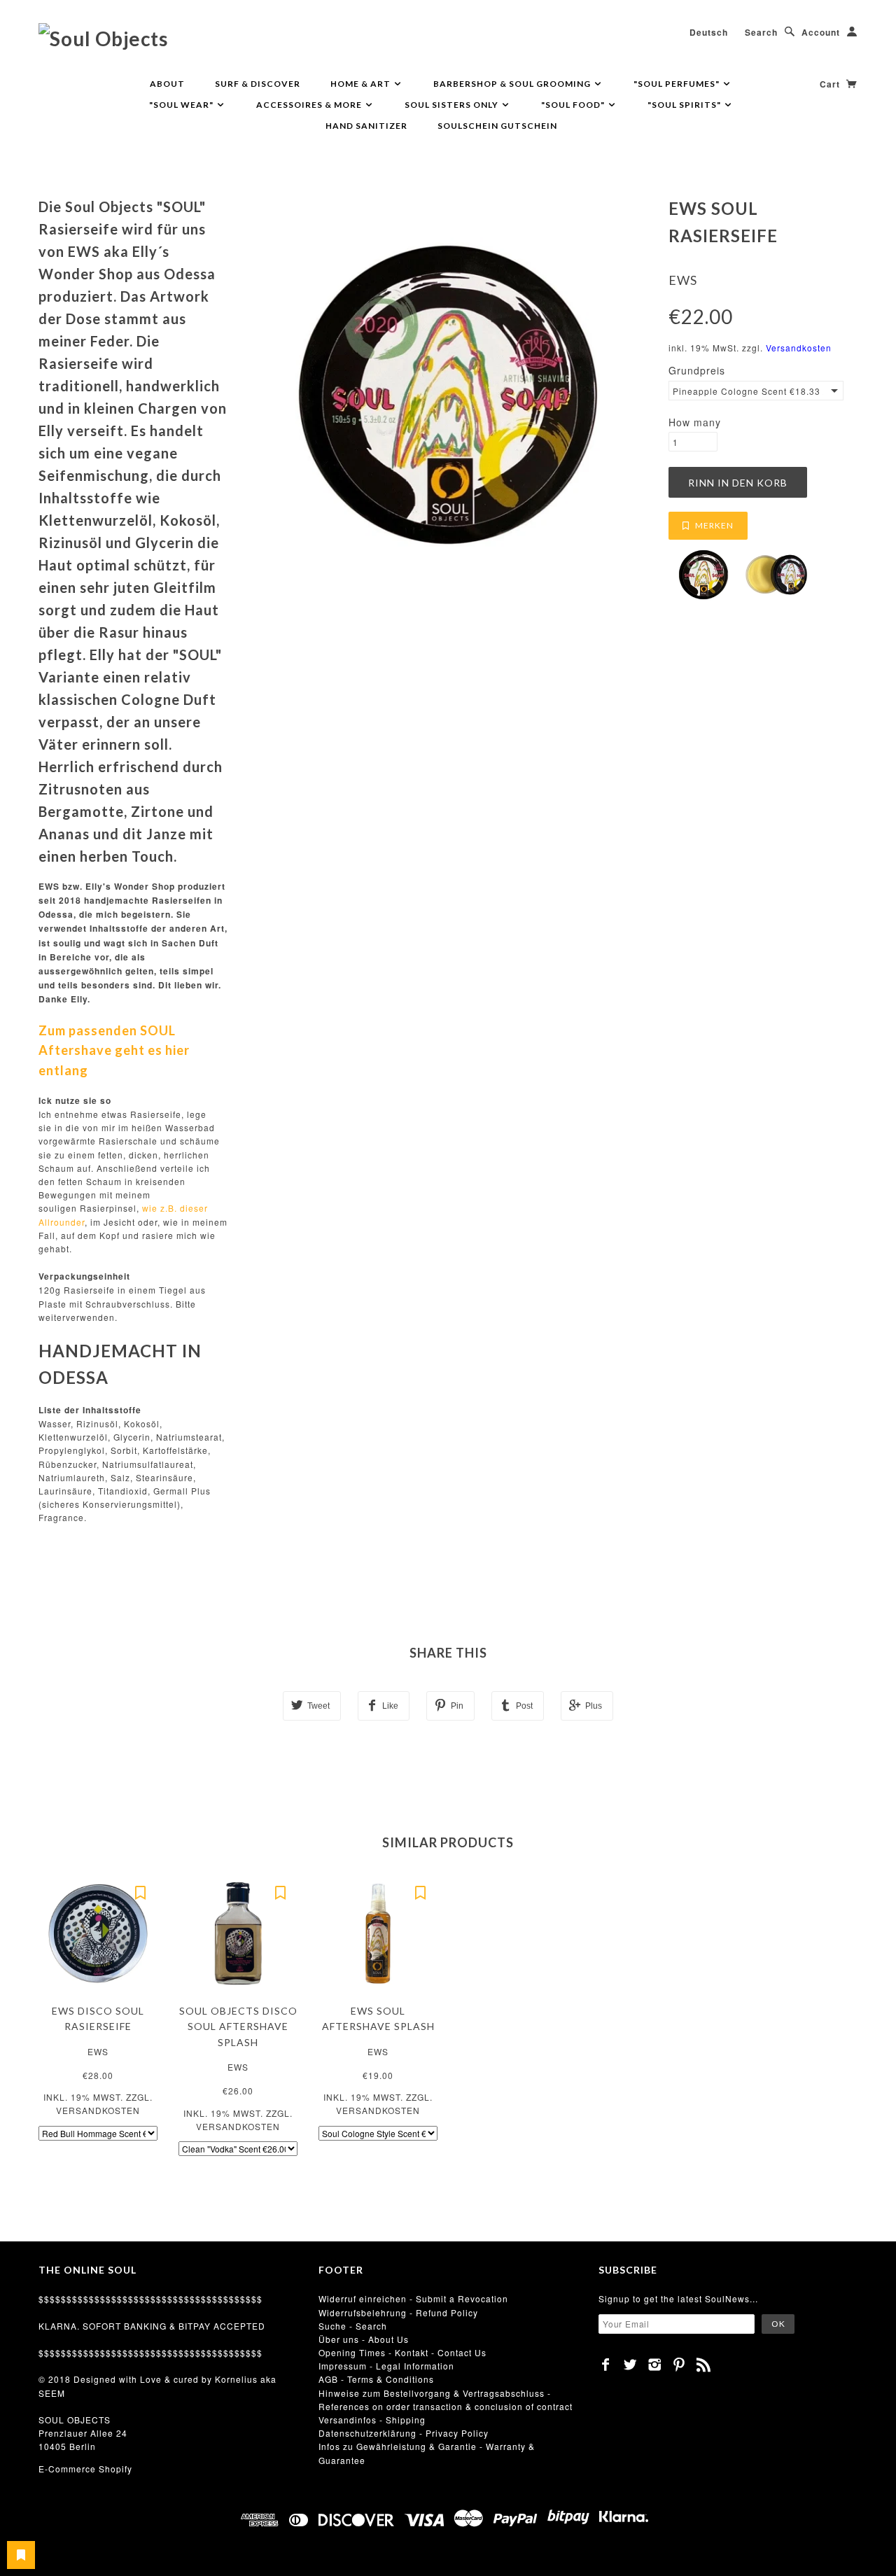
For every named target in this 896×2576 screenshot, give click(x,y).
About (167, 84)
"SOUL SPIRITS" (685, 105)
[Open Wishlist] (21, 2555)
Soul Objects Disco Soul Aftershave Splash (238, 2026)
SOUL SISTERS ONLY (453, 105)
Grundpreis (697, 370)
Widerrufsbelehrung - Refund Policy (398, 2312)
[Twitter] (630, 2365)
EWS (683, 280)
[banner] (103, 38)
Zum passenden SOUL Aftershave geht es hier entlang (114, 1051)
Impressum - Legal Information (386, 2366)
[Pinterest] (679, 2365)
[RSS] (704, 2365)
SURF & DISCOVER (258, 84)
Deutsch (709, 32)
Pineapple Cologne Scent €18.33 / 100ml (748, 391)
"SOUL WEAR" (182, 105)
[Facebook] (606, 2365)
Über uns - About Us (364, 2339)
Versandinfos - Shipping (372, 2420)
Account (821, 32)
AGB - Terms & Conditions (376, 2379)
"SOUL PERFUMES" (678, 84)
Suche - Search (353, 2326)
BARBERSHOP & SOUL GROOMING (513, 84)
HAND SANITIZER (366, 126)
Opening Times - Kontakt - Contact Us (402, 2352)
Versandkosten (799, 348)
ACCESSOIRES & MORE (310, 105)
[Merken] (140, 1891)
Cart (831, 84)
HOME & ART (362, 84)
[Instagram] (655, 2365)
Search (761, 32)
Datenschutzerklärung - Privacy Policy (404, 2433)
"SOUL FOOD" (574, 105)
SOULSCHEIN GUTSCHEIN (497, 126)
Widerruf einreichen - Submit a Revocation (413, 2298)
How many (695, 422)
